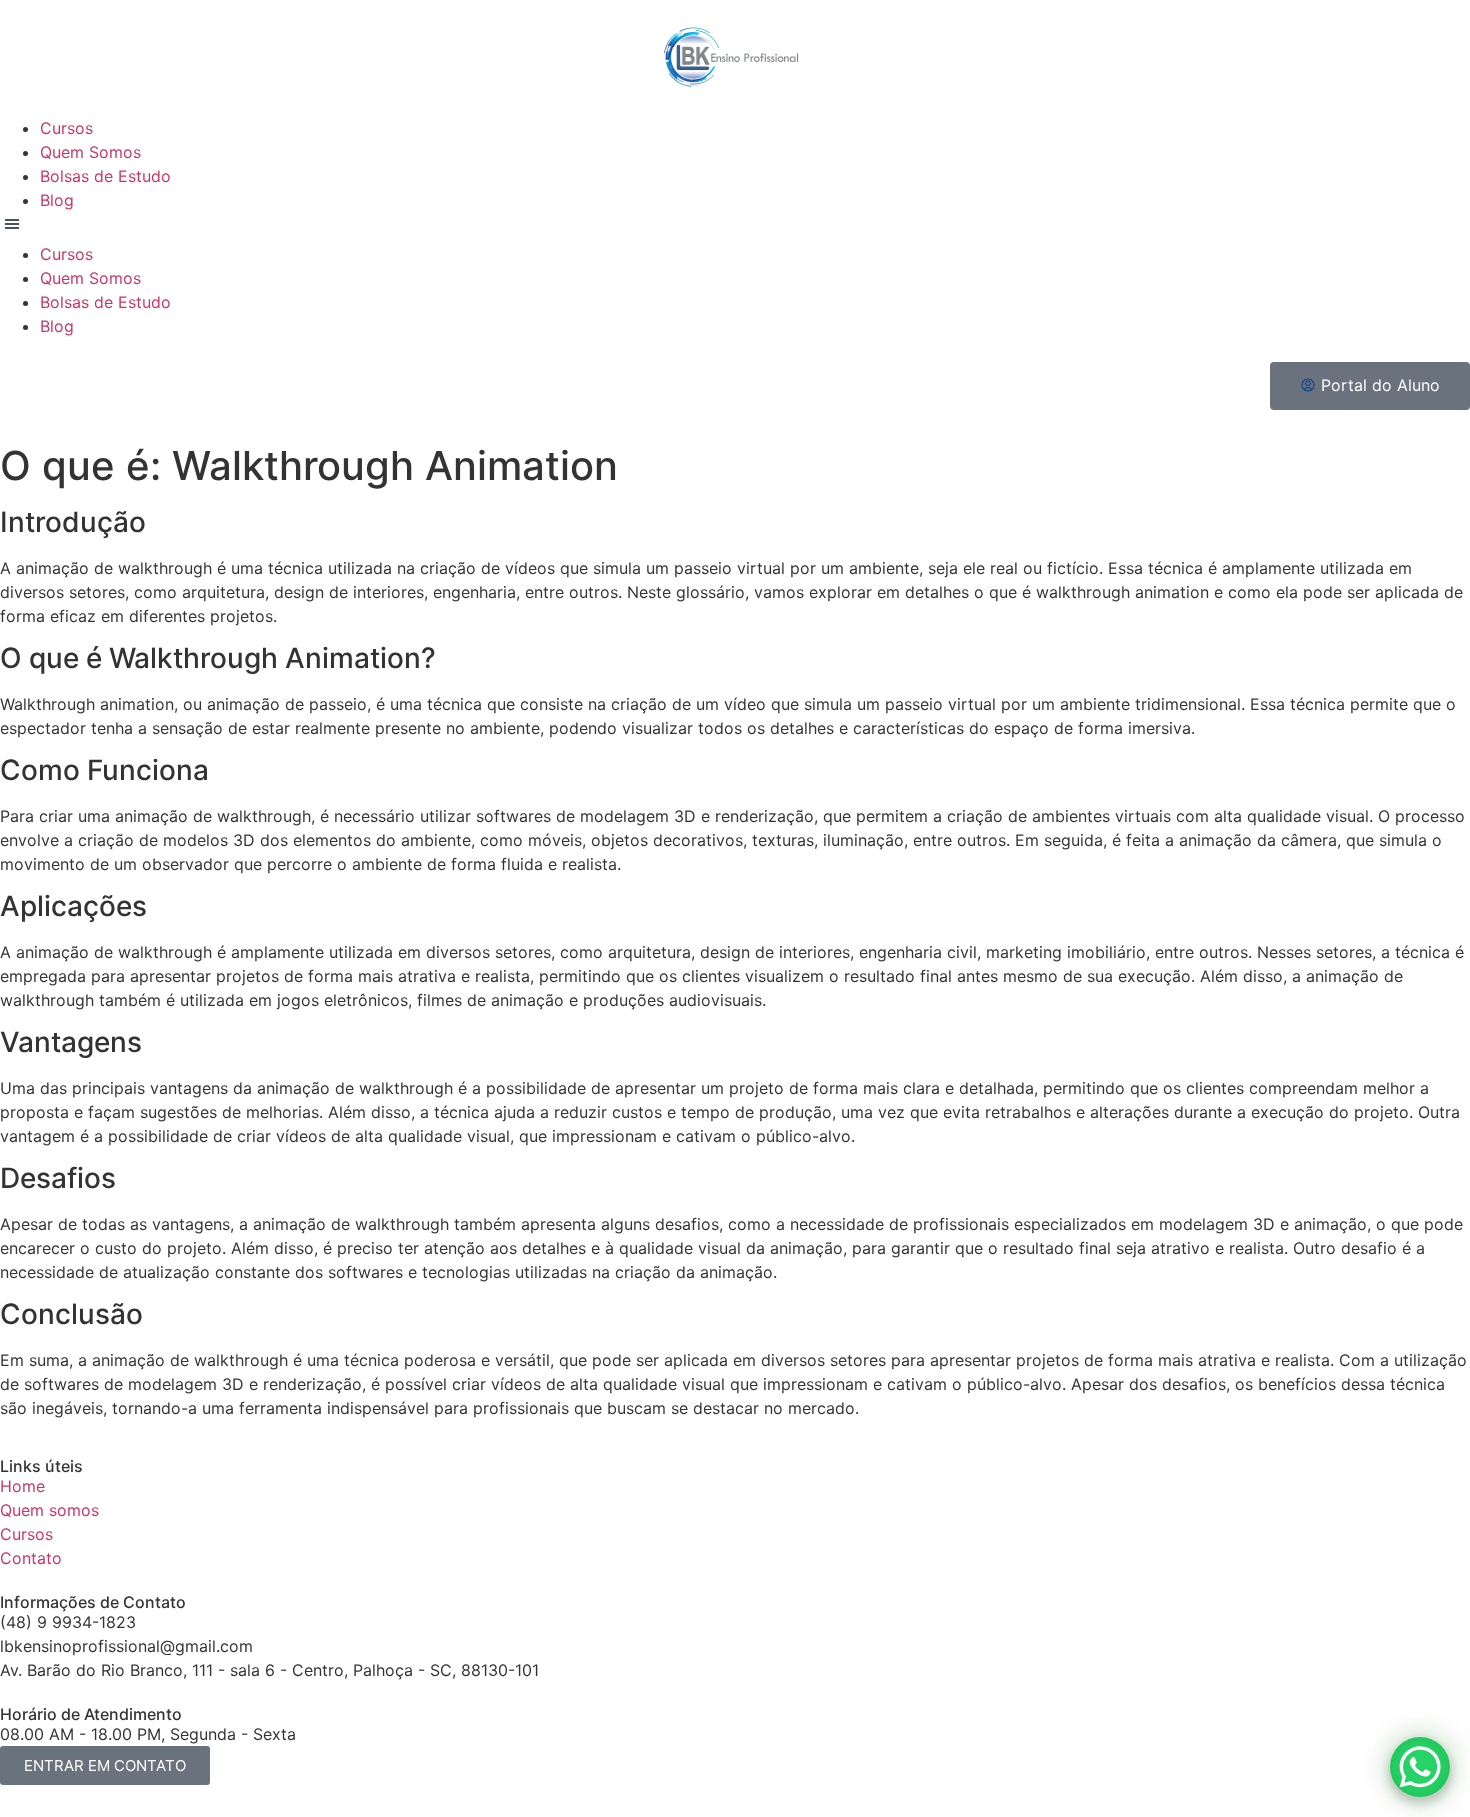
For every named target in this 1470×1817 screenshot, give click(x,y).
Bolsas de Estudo (105, 176)
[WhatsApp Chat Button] (1420, 1767)
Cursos (66, 128)
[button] (735, 227)
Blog (57, 200)
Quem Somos (90, 152)
